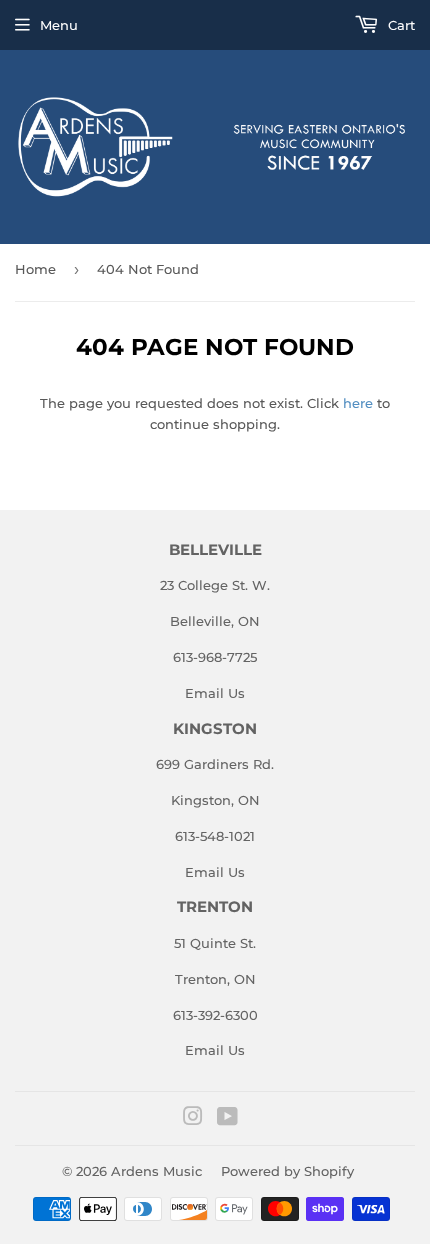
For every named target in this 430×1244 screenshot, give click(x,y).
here (358, 403)
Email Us (215, 693)
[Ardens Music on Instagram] (193, 1119)
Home (35, 269)
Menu (59, 25)
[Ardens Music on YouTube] (227, 1119)
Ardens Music (156, 1171)
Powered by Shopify (287, 1171)
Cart (399, 25)
